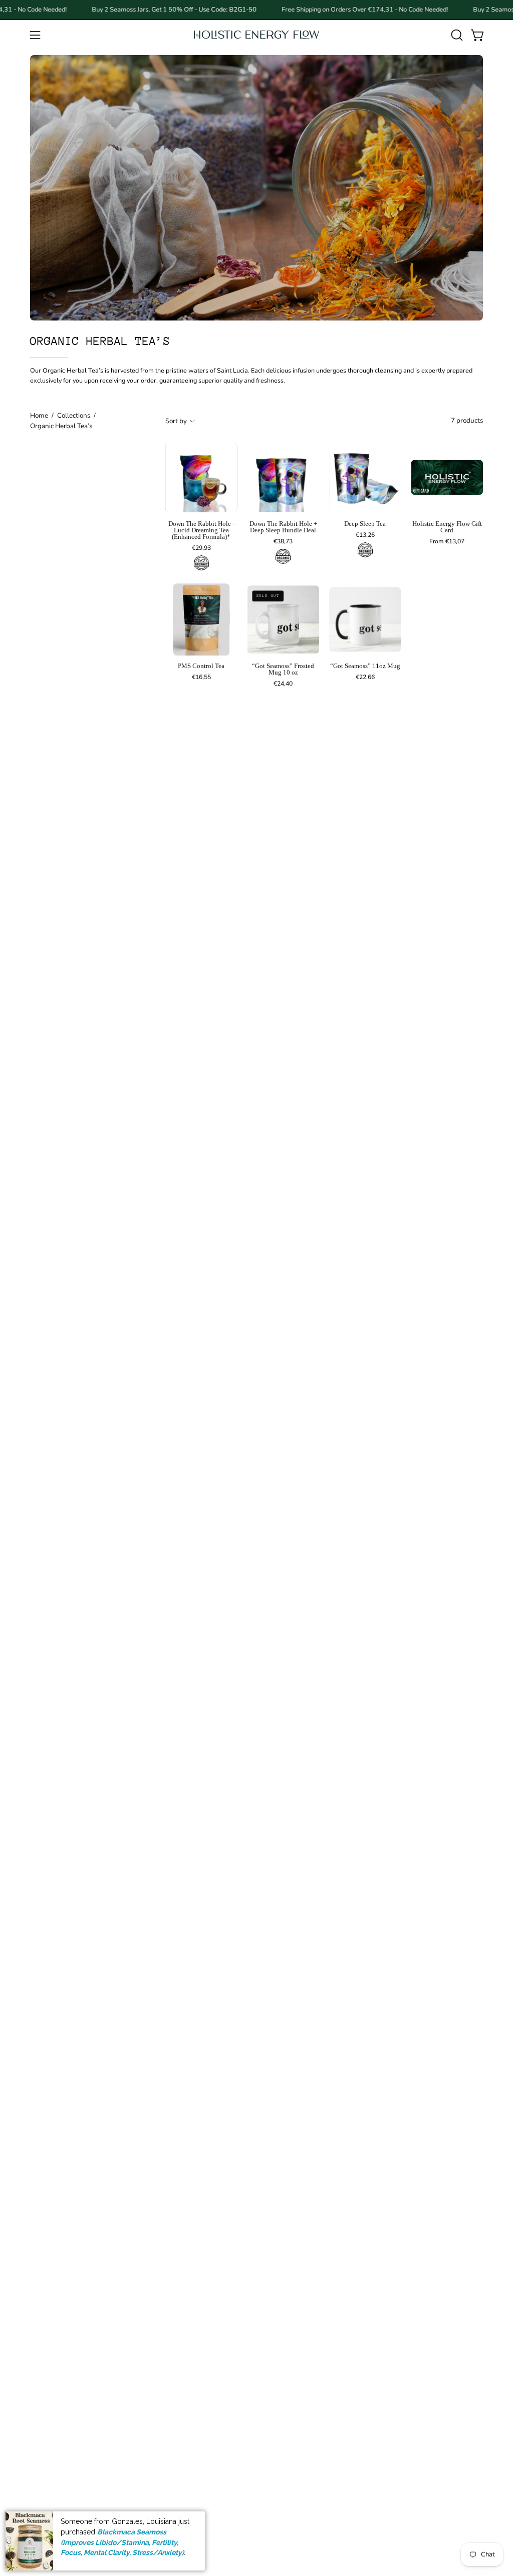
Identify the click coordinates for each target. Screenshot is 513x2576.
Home (39, 415)
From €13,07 (447, 541)
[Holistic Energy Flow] (256, 35)
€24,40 (283, 684)
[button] (456, 35)
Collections (74, 415)
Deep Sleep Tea (365, 524)
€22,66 (365, 677)
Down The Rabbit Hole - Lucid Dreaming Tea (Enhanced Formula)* (201, 531)
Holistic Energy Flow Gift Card (447, 527)
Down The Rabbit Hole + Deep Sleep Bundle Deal (283, 527)
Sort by (176, 421)
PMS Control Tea (201, 666)
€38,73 (283, 541)
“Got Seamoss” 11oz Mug (365, 666)
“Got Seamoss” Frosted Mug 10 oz (283, 670)
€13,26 (365, 535)
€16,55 (201, 677)
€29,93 (201, 548)
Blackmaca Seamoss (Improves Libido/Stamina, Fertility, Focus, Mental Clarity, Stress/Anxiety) (122, 2542)
